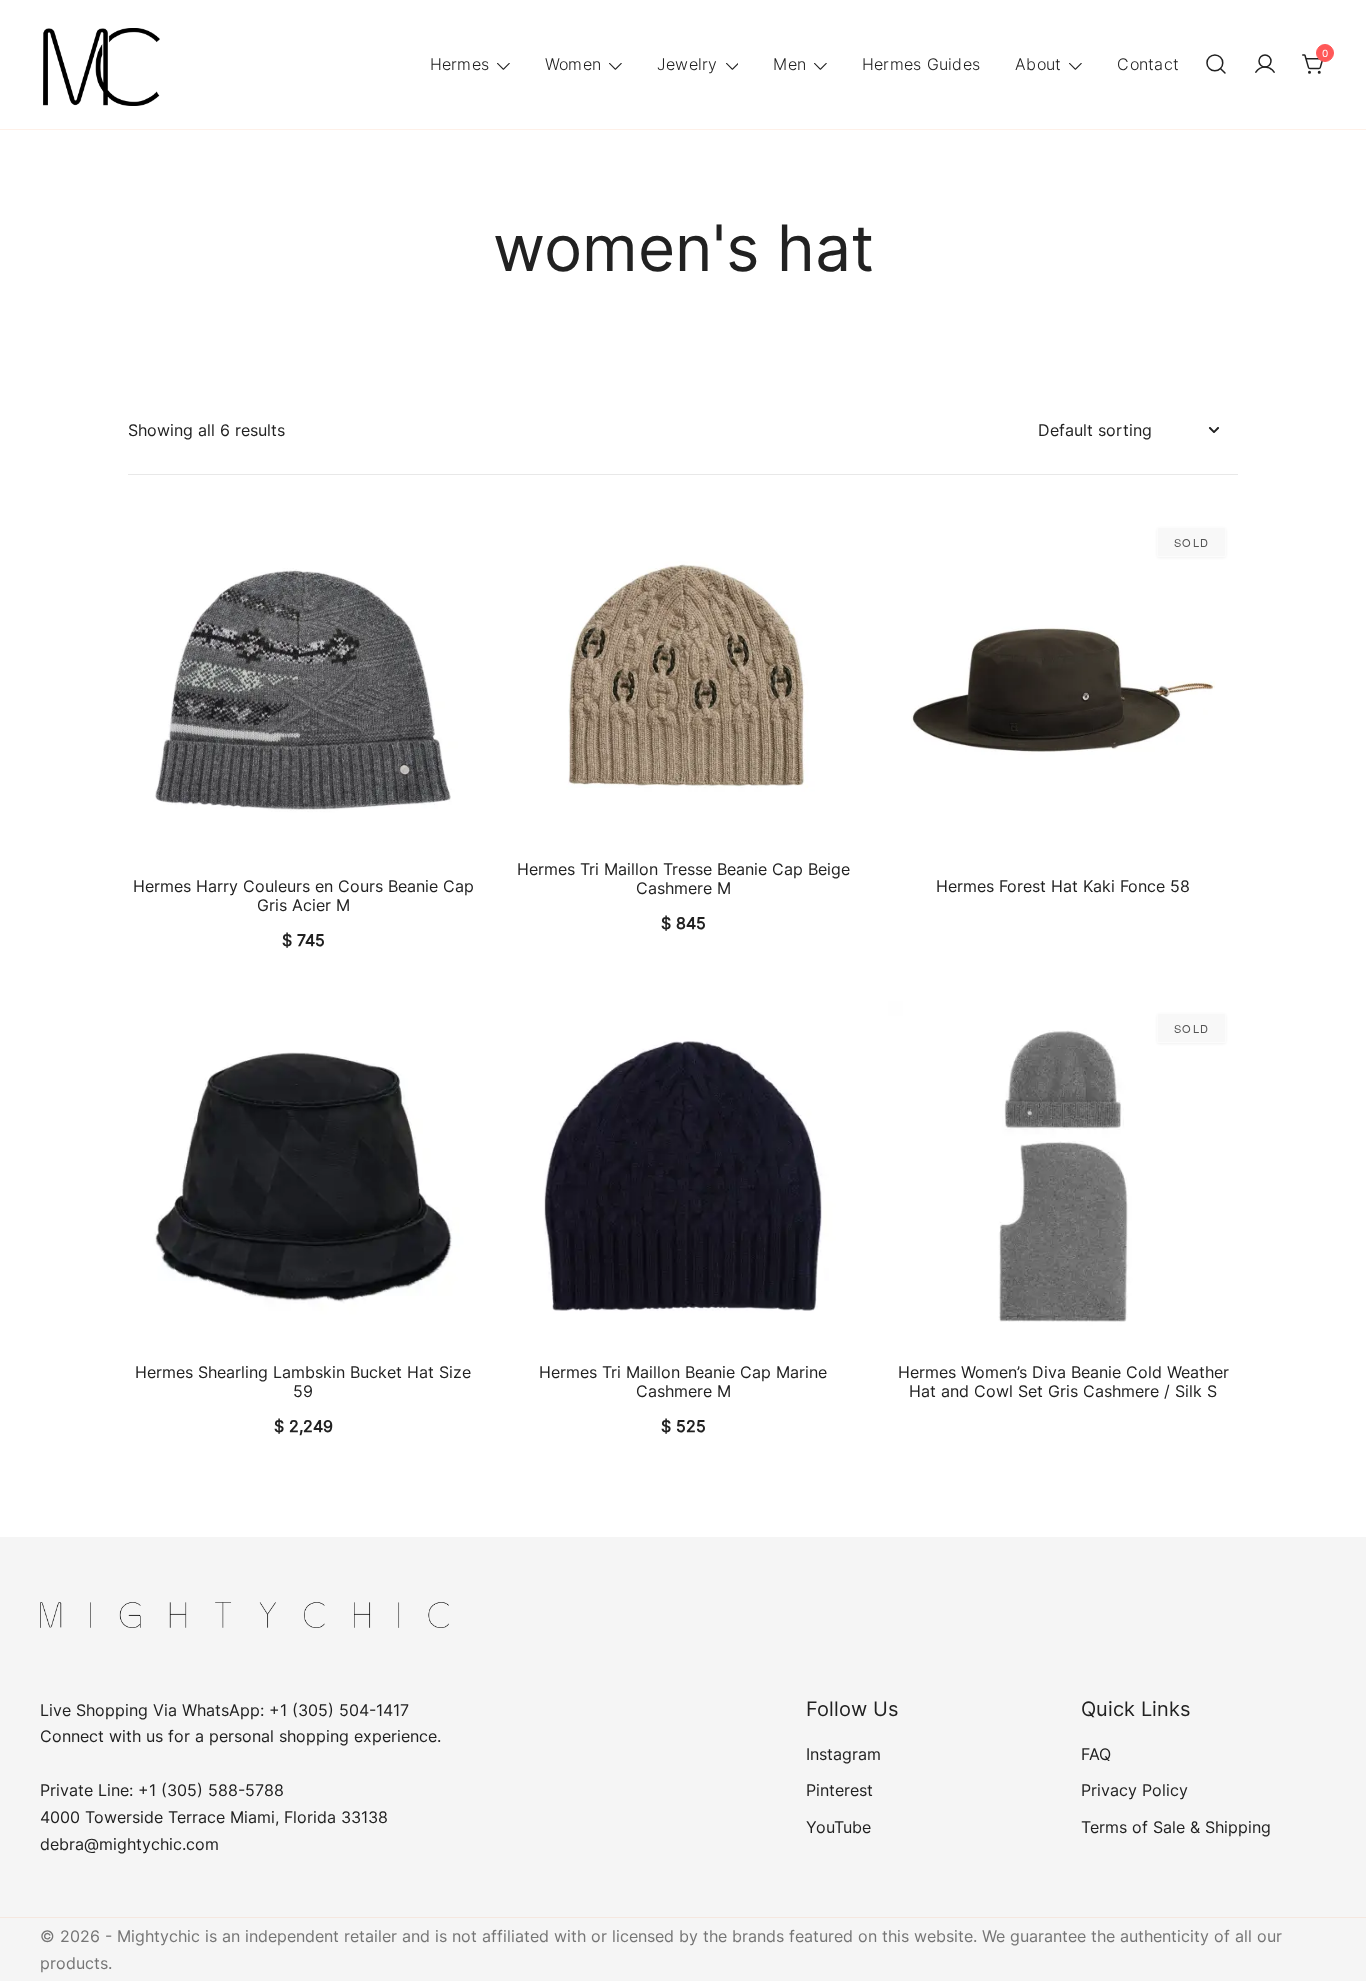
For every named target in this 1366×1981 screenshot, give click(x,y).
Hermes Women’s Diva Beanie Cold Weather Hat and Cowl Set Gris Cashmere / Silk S (1063, 1381)
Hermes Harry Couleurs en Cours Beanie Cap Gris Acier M (303, 895)
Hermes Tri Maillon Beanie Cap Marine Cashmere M (683, 1381)
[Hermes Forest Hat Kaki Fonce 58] (1063, 690)
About (1038, 64)
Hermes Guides (921, 64)
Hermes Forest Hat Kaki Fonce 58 (1063, 886)
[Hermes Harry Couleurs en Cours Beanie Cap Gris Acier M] (303, 690)
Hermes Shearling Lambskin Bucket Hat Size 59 (303, 1381)
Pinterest (839, 1790)
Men (789, 64)
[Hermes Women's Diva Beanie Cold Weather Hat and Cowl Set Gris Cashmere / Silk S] (1063, 1176)
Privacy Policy (1134, 1790)
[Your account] (1265, 65)
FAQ (1096, 1754)
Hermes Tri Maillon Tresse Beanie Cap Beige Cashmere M (683, 878)
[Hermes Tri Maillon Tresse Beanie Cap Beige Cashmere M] (683, 681)
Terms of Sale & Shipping (1176, 1827)
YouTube (838, 1827)
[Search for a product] (1216, 65)
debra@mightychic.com (129, 1844)
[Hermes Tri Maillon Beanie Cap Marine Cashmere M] (683, 1176)
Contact (1148, 64)
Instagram (843, 1754)
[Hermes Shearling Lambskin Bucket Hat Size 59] (303, 1176)
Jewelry (687, 64)
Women (573, 64)
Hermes (460, 64)
